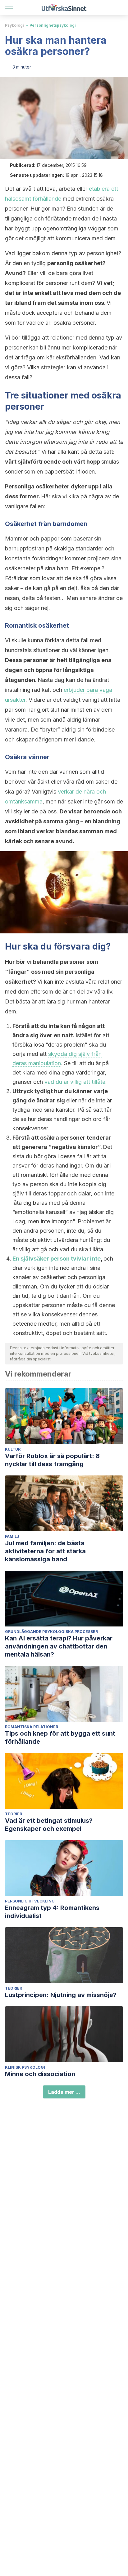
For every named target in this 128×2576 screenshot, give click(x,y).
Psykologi (14, 25)
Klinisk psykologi (25, 2067)
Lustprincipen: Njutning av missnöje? (61, 1995)
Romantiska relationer (32, 1727)
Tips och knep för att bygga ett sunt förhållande (60, 1737)
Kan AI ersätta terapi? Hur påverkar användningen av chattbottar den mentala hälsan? (59, 1646)
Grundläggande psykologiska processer (51, 1632)
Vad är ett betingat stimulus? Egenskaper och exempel (49, 1825)
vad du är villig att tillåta (75, 1082)
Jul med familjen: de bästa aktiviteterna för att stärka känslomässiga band (45, 1551)
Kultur (13, 1449)
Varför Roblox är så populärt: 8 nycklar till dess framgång (52, 1460)
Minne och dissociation (40, 2074)
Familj (12, 1536)
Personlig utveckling (30, 1901)
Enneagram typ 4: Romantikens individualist (52, 1912)
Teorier (14, 1814)
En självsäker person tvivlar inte (57, 1259)
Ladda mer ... (64, 2092)
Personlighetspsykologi (53, 25)
